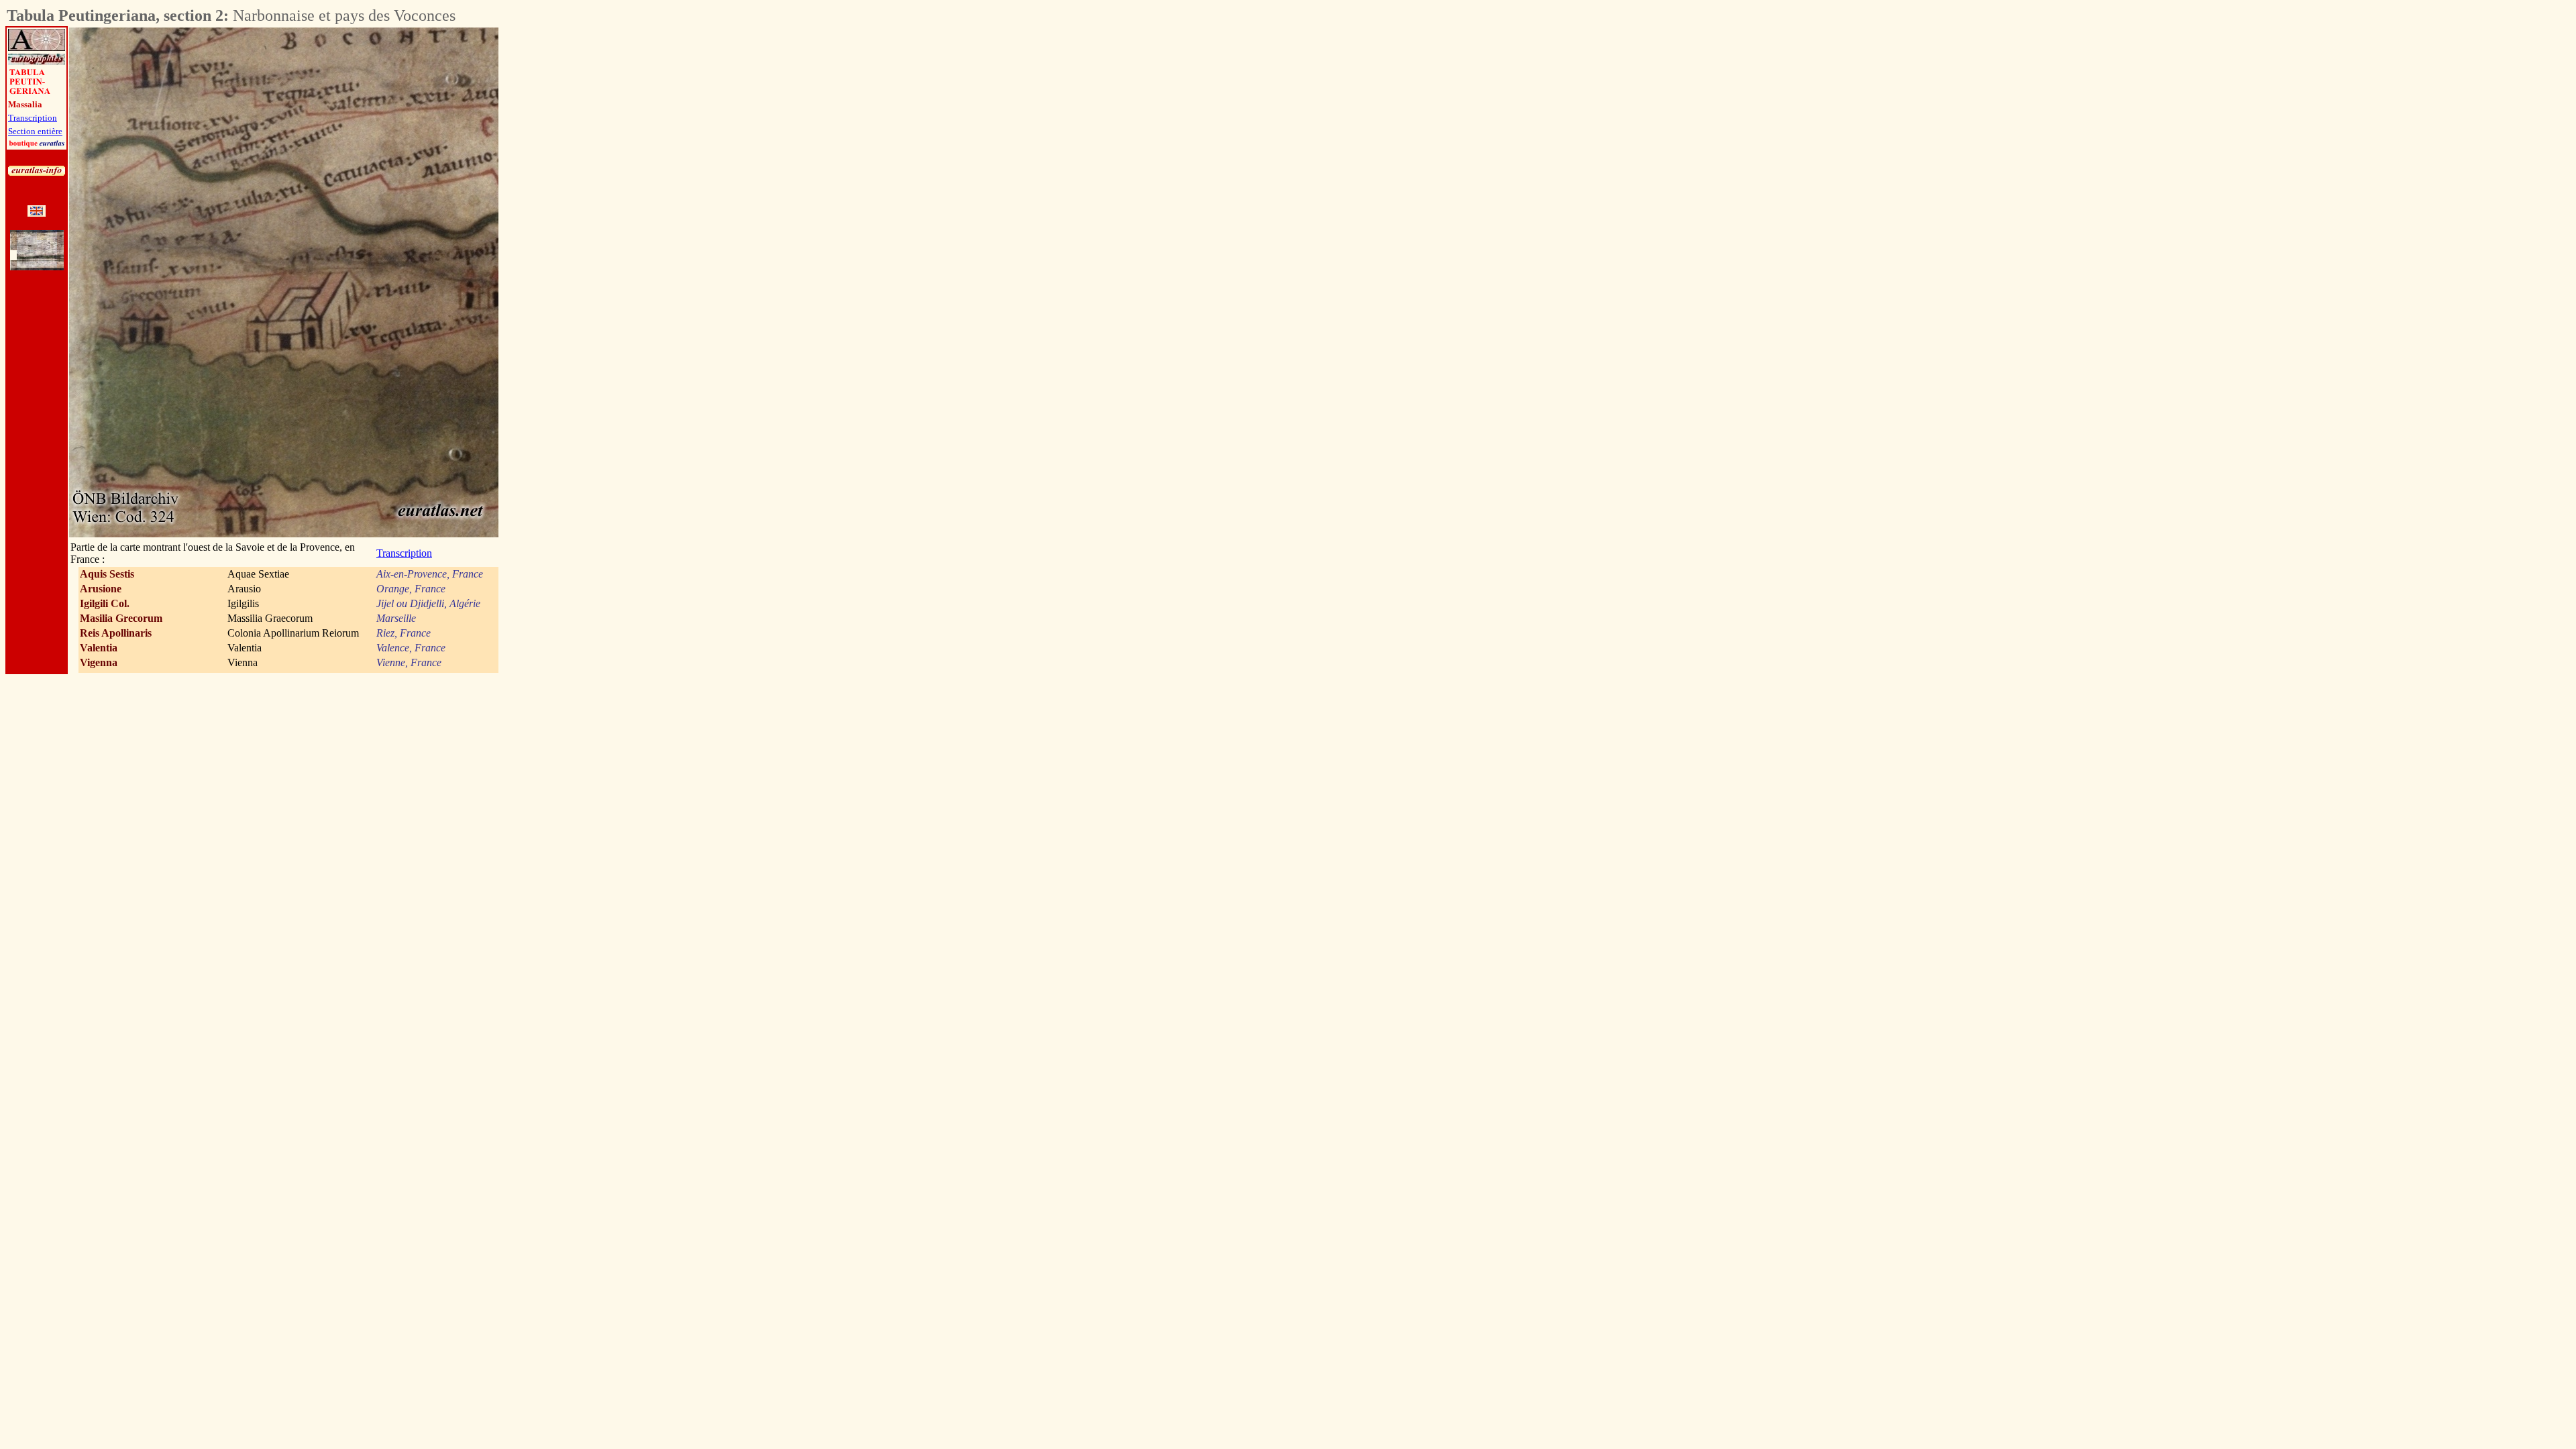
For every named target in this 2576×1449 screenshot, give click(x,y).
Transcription (33, 118)
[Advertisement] (573, 229)
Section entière (35, 131)
